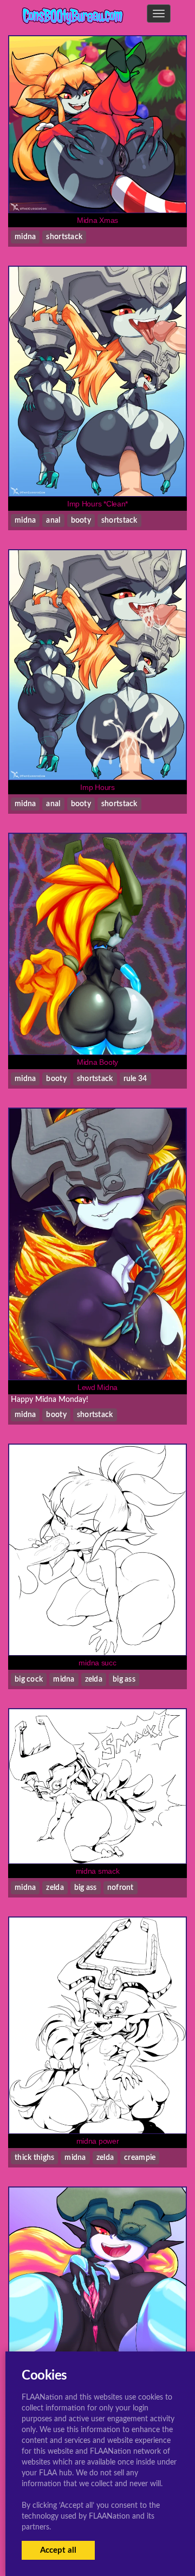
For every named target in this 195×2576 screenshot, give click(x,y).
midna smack (98, 1871)
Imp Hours (97, 787)
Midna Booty (97, 1062)
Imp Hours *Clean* (97, 504)
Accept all (58, 2550)
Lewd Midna (97, 1387)
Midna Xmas (97, 220)
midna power (98, 2141)
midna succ (97, 1663)
